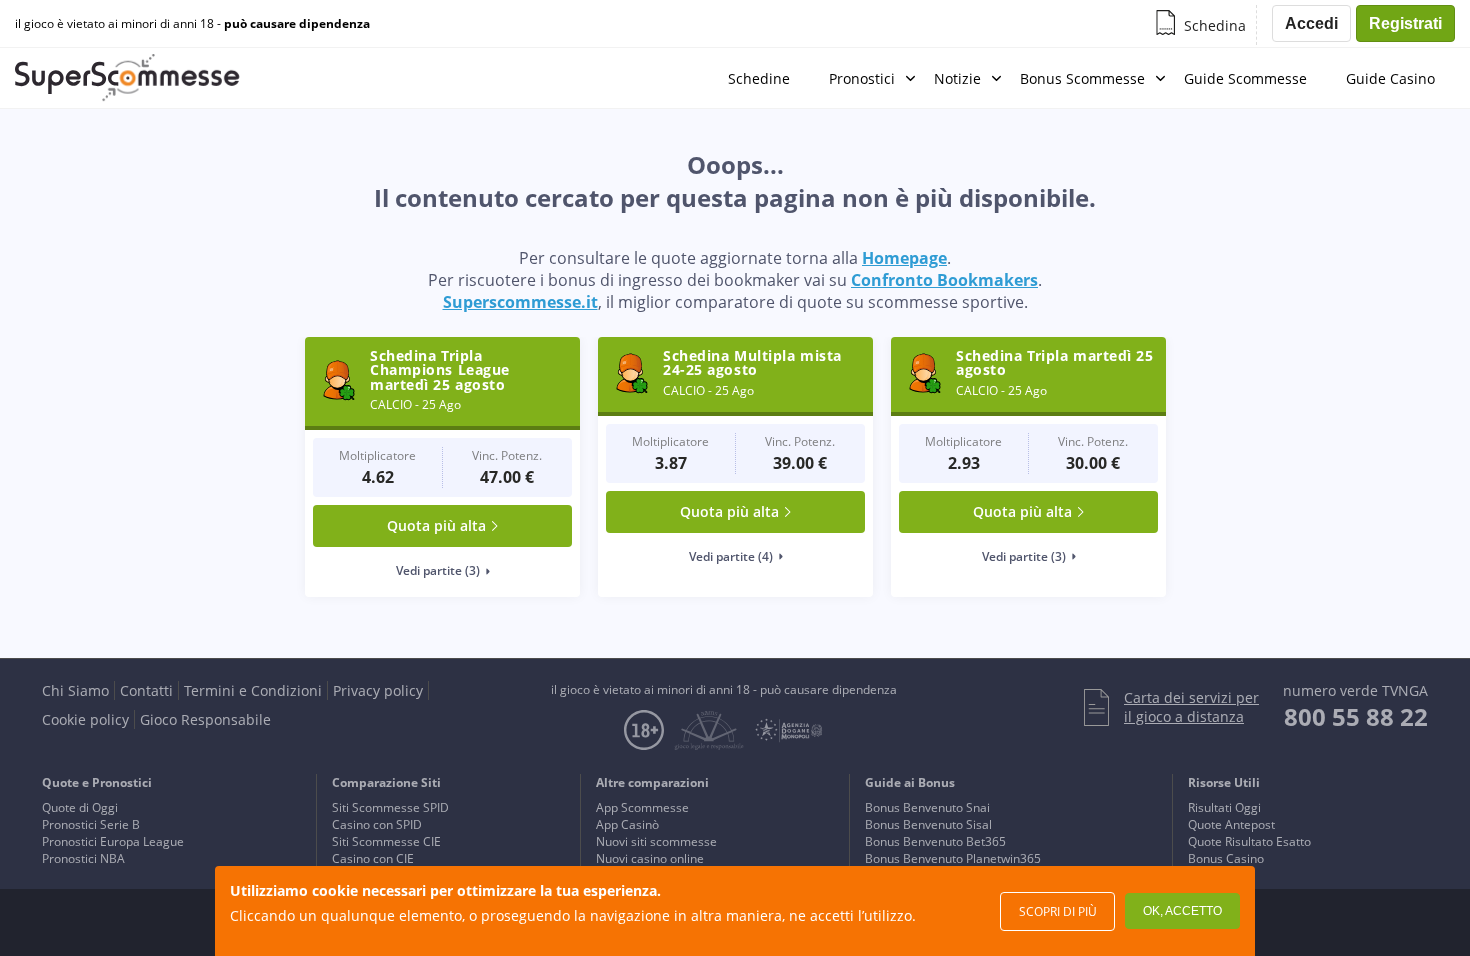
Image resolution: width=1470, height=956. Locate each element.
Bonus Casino (1226, 858)
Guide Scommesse (1245, 78)
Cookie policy (85, 719)
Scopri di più (1058, 911)
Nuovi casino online (650, 858)
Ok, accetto (1182, 911)
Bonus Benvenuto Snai (927, 807)
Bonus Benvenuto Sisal (928, 824)
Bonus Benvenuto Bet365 (935, 841)
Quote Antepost (1231, 824)
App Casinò (627, 824)
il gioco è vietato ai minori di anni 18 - (192, 24)
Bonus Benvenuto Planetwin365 (953, 858)
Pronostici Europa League (113, 841)
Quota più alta (436, 525)
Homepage (904, 258)
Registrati (1405, 23)
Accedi (1311, 23)
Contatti (146, 690)
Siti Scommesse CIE (386, 841)
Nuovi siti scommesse (656, 841)
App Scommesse (642, 807)
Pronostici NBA (83, 858)
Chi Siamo (75, 690)
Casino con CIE (373, 858)
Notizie (957, 78)
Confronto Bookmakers (944, 280)
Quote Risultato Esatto (1249, 841)
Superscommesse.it (520, 302)
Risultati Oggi (1224, 807)
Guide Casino (1390, 78)
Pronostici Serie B (91, 824)
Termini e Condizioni (253, 690)
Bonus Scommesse (1082, 78)
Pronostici (862, 78)
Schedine (759, 78)
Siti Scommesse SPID (390, 807)
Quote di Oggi (80, 807)
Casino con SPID (377, 824)
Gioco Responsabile (205, 719)
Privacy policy (378, 690)
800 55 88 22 (1356, 716)
